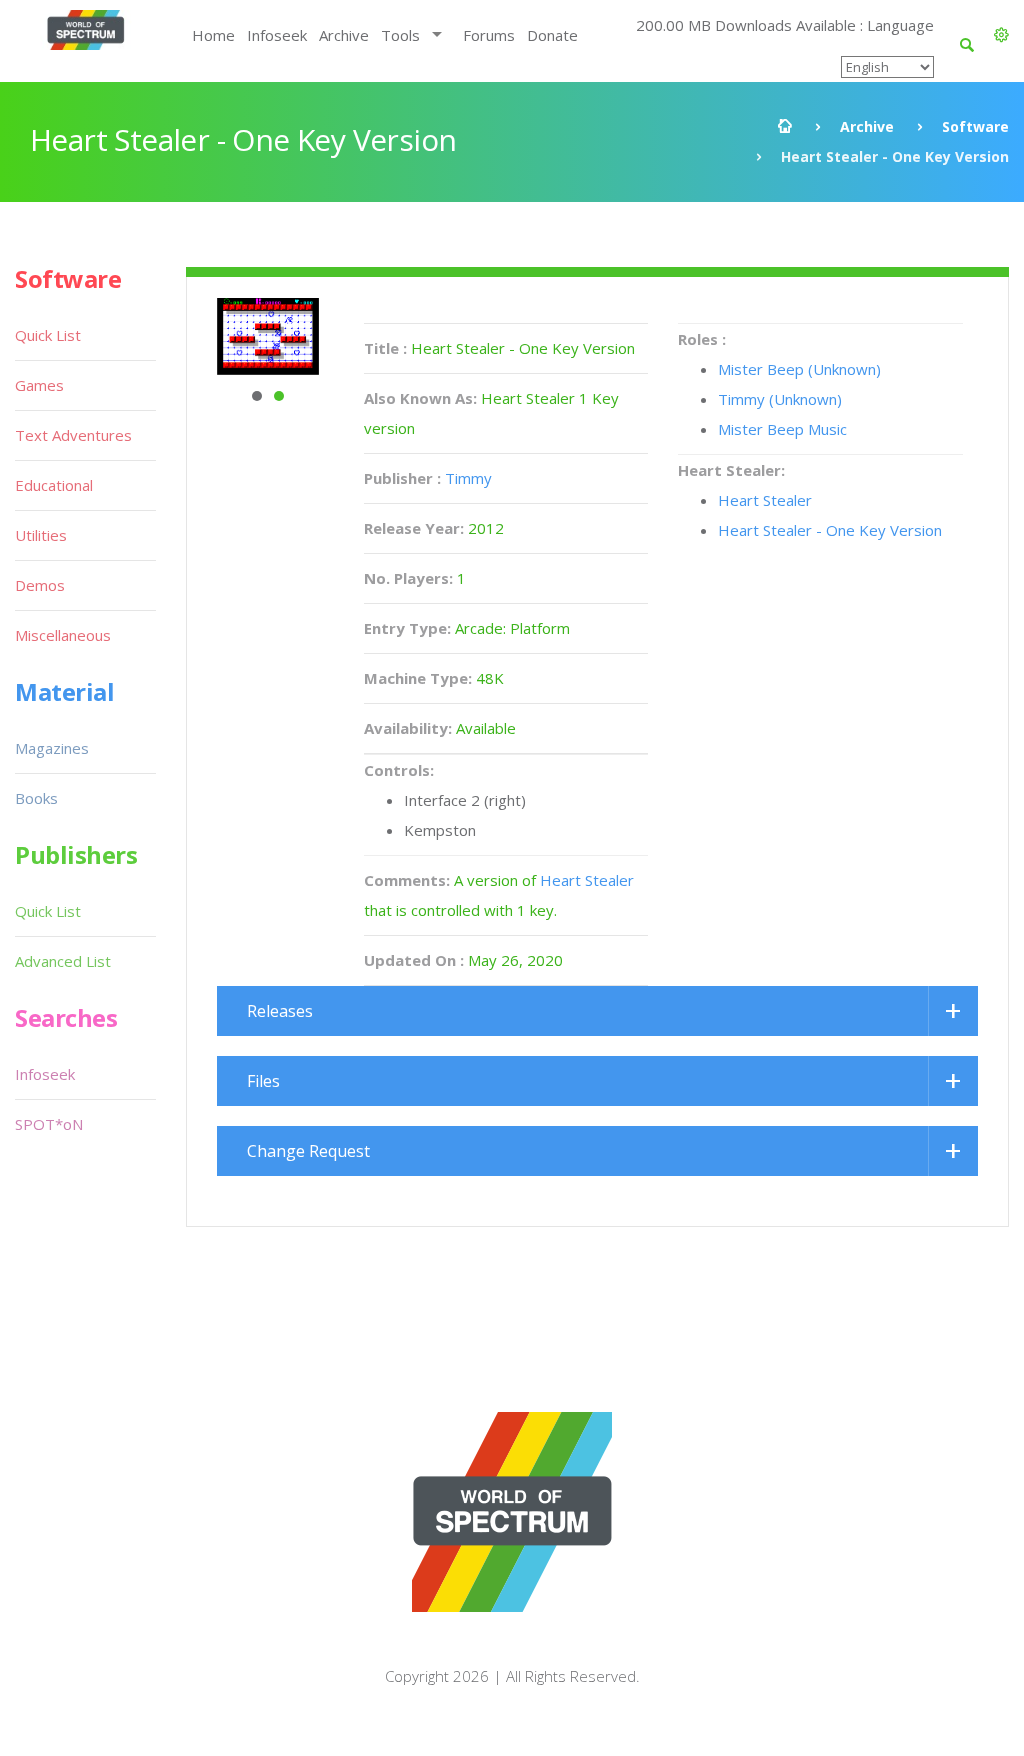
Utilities (41, 535)
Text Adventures (73, 435)
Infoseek (277, 35)
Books (36, 798)
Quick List (48, 335)
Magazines (52, 748)
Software (975, 126)
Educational (54, 485)
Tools (400, 35)
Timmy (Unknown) (780, 399)
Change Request (308, 1151)
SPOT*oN (49, 1124)
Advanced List (63, 961)
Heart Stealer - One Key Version (830, 530)
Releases (280, 1011)
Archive (344, 35)
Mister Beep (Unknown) (799, 369)
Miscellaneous (63, 635)
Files (263, 1081)
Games (39, 385)
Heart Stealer (587, 880)
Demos (40, 585)
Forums (489, 35)
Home (213, 35)
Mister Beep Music (782, 429)
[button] (1001, 35)
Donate (552, 35)
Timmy (468, 478)
